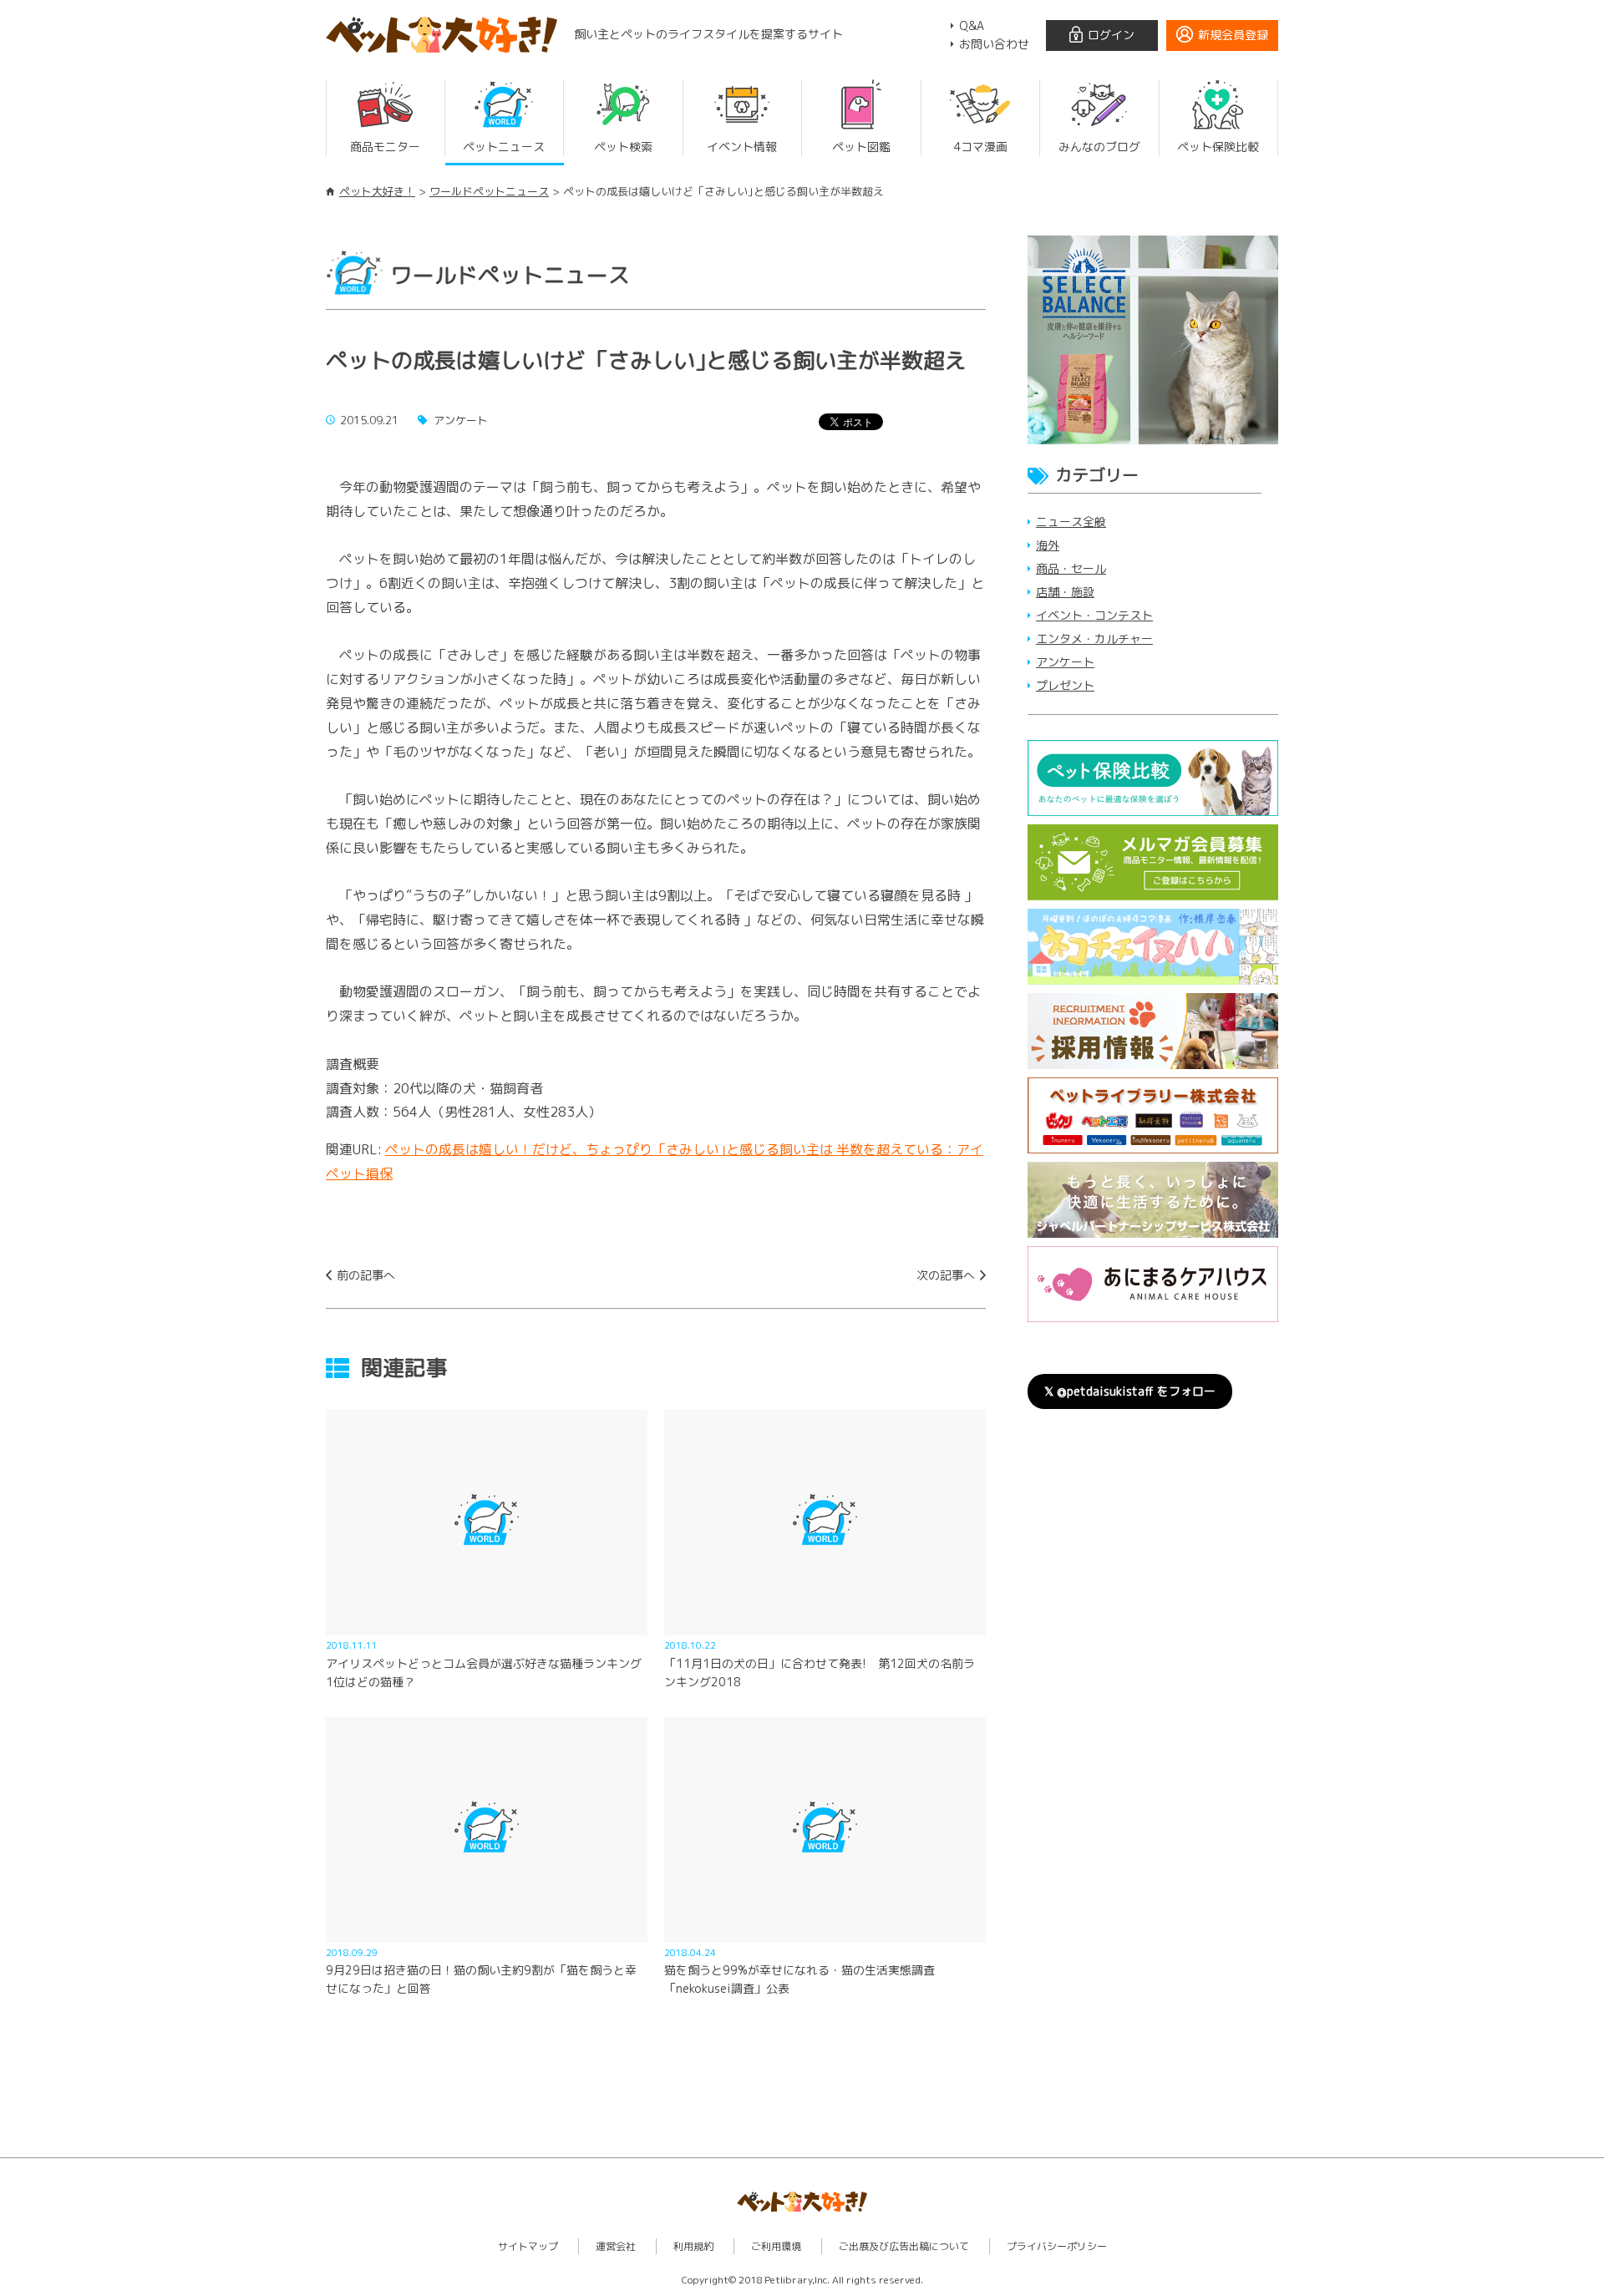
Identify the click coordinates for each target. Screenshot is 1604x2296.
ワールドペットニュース (489, 191)
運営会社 (616, 2246)
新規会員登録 (1233, 35)
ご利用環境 (776, 2246)
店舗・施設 (1065, 592)
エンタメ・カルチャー (1094, 639)
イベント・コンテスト (1094, 615)
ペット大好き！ (377, 191)
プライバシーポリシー (1057, 2246)
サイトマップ (528, 2246)
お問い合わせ (994, 44)
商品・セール (1071, 568)
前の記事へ (366, 1275)
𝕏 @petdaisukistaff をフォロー (1130, 1391)
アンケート (1065, 662)
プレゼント (1065, 685)
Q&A (972, 25)
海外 (1048, 545)
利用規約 (693, 2246)
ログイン (1111, 35)
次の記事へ (946, 1275)
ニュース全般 (1071, 522)
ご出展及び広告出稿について (904, 2246)
